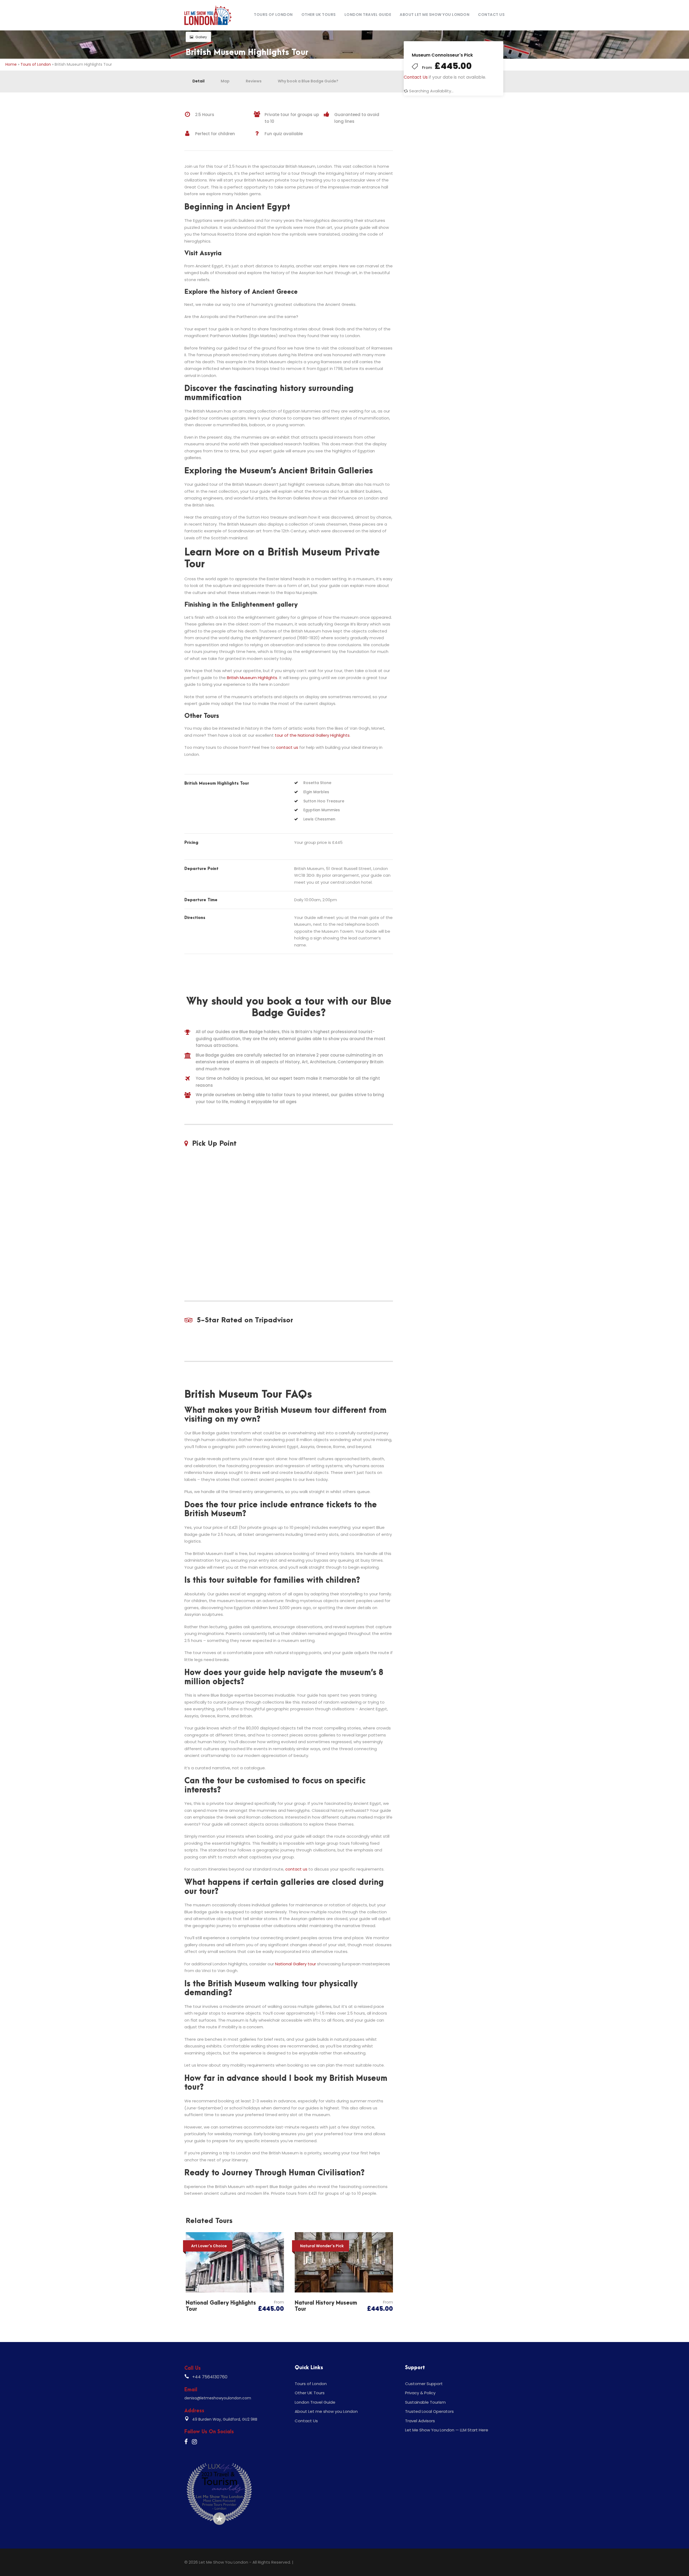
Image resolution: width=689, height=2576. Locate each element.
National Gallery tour (296, 1964)
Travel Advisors (420, 2421)
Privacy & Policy (420, 2393)
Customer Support (424, 2384)
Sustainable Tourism (425, 2402)
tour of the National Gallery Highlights (312, 735)
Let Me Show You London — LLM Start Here (447, 2430)
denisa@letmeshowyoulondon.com (218, 2398)
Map (225, 81)
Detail (198, 81)
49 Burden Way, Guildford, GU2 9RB (225, 2419)
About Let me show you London (435, 15)
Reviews (254, 81)
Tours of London (273, 15)
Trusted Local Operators (429, 2411)
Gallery (201, 37)
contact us (287, 747)
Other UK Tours (319, 15)
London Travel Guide (368, 15)
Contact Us (491, 15)
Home (11, 64)
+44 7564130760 (210, 2377)
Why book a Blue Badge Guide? (308, 81)
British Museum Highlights (252, 678)
